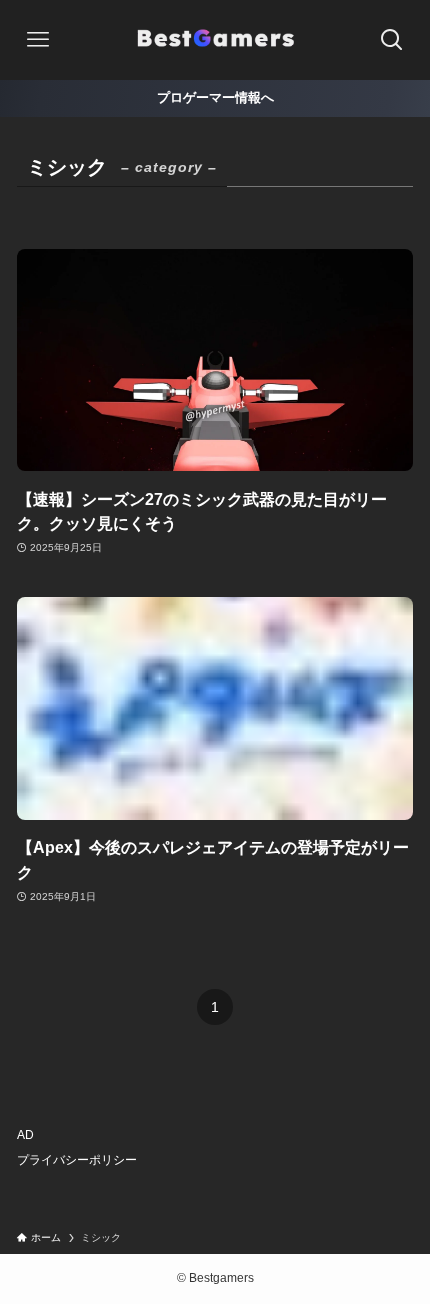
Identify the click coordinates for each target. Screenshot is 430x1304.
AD (25, 1135)
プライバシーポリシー (77, 1160)
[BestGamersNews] (215, 40)
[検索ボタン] (392, 40)
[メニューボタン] (37, 40)
